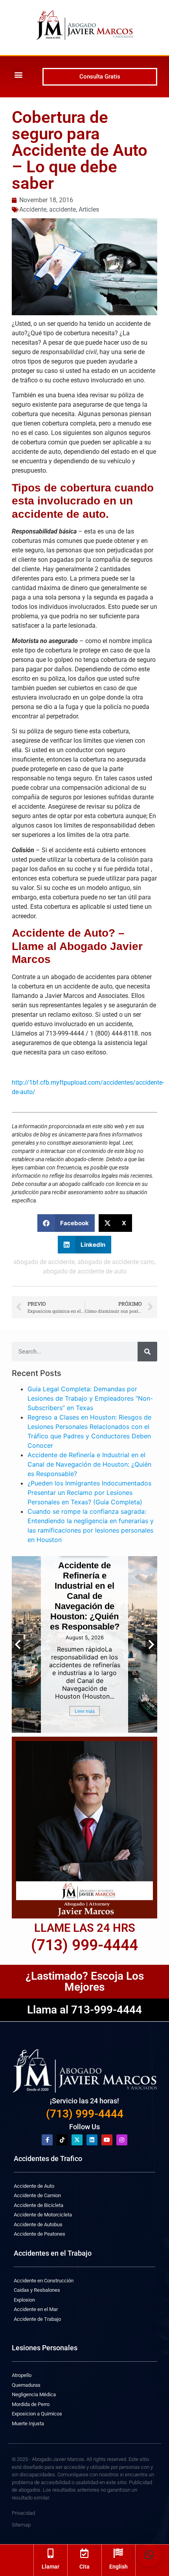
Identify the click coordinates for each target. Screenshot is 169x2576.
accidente (62, 209)
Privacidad (23, 2513)
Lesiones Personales (45, 2348)
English (118, 2567)
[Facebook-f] (47, 2140)
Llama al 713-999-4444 (84, 2010)
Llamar (51, 2567)
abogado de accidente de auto (85, 1271)
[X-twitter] (77, 2140)
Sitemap (21, 2525)
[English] (118, 2553)
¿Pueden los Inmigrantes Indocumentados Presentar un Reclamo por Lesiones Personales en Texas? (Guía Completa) (89, 1493)
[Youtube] (107, 2140)
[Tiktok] (62, 2140)
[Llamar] (51, 2553)
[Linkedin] (92, 2140)
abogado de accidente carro (116, 1262)
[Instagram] (122, 2140)
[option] (84, 1644)
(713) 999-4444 (85, 2114)
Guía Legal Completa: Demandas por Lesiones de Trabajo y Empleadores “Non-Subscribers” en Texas (90, 1398)
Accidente (33, 209)
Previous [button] (18, 1644)
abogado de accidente (44, 1262)
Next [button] (151, 1644)
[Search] (147, 1352)
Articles (89, 209)
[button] (18, 74)
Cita (84, 2567)
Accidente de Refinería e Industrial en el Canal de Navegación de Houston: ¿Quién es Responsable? (89, 1464)
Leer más (85, 1711)
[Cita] (84, 2553)
